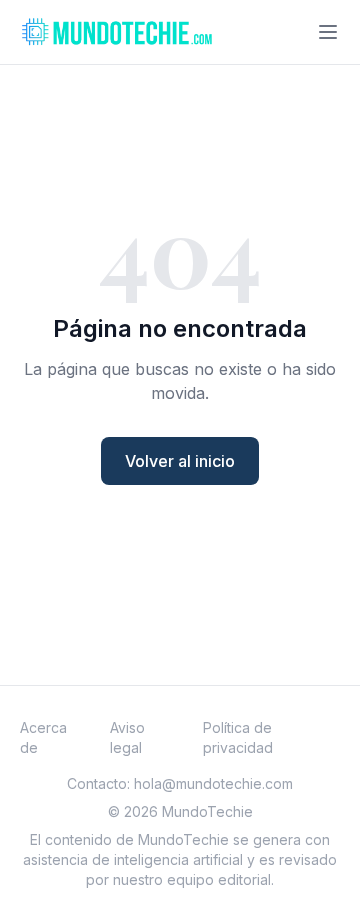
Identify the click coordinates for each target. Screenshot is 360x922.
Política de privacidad (238, 737)
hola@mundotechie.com (213, 783)
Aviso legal (127, 737)
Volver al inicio (180, 461)
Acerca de (43, 737)
